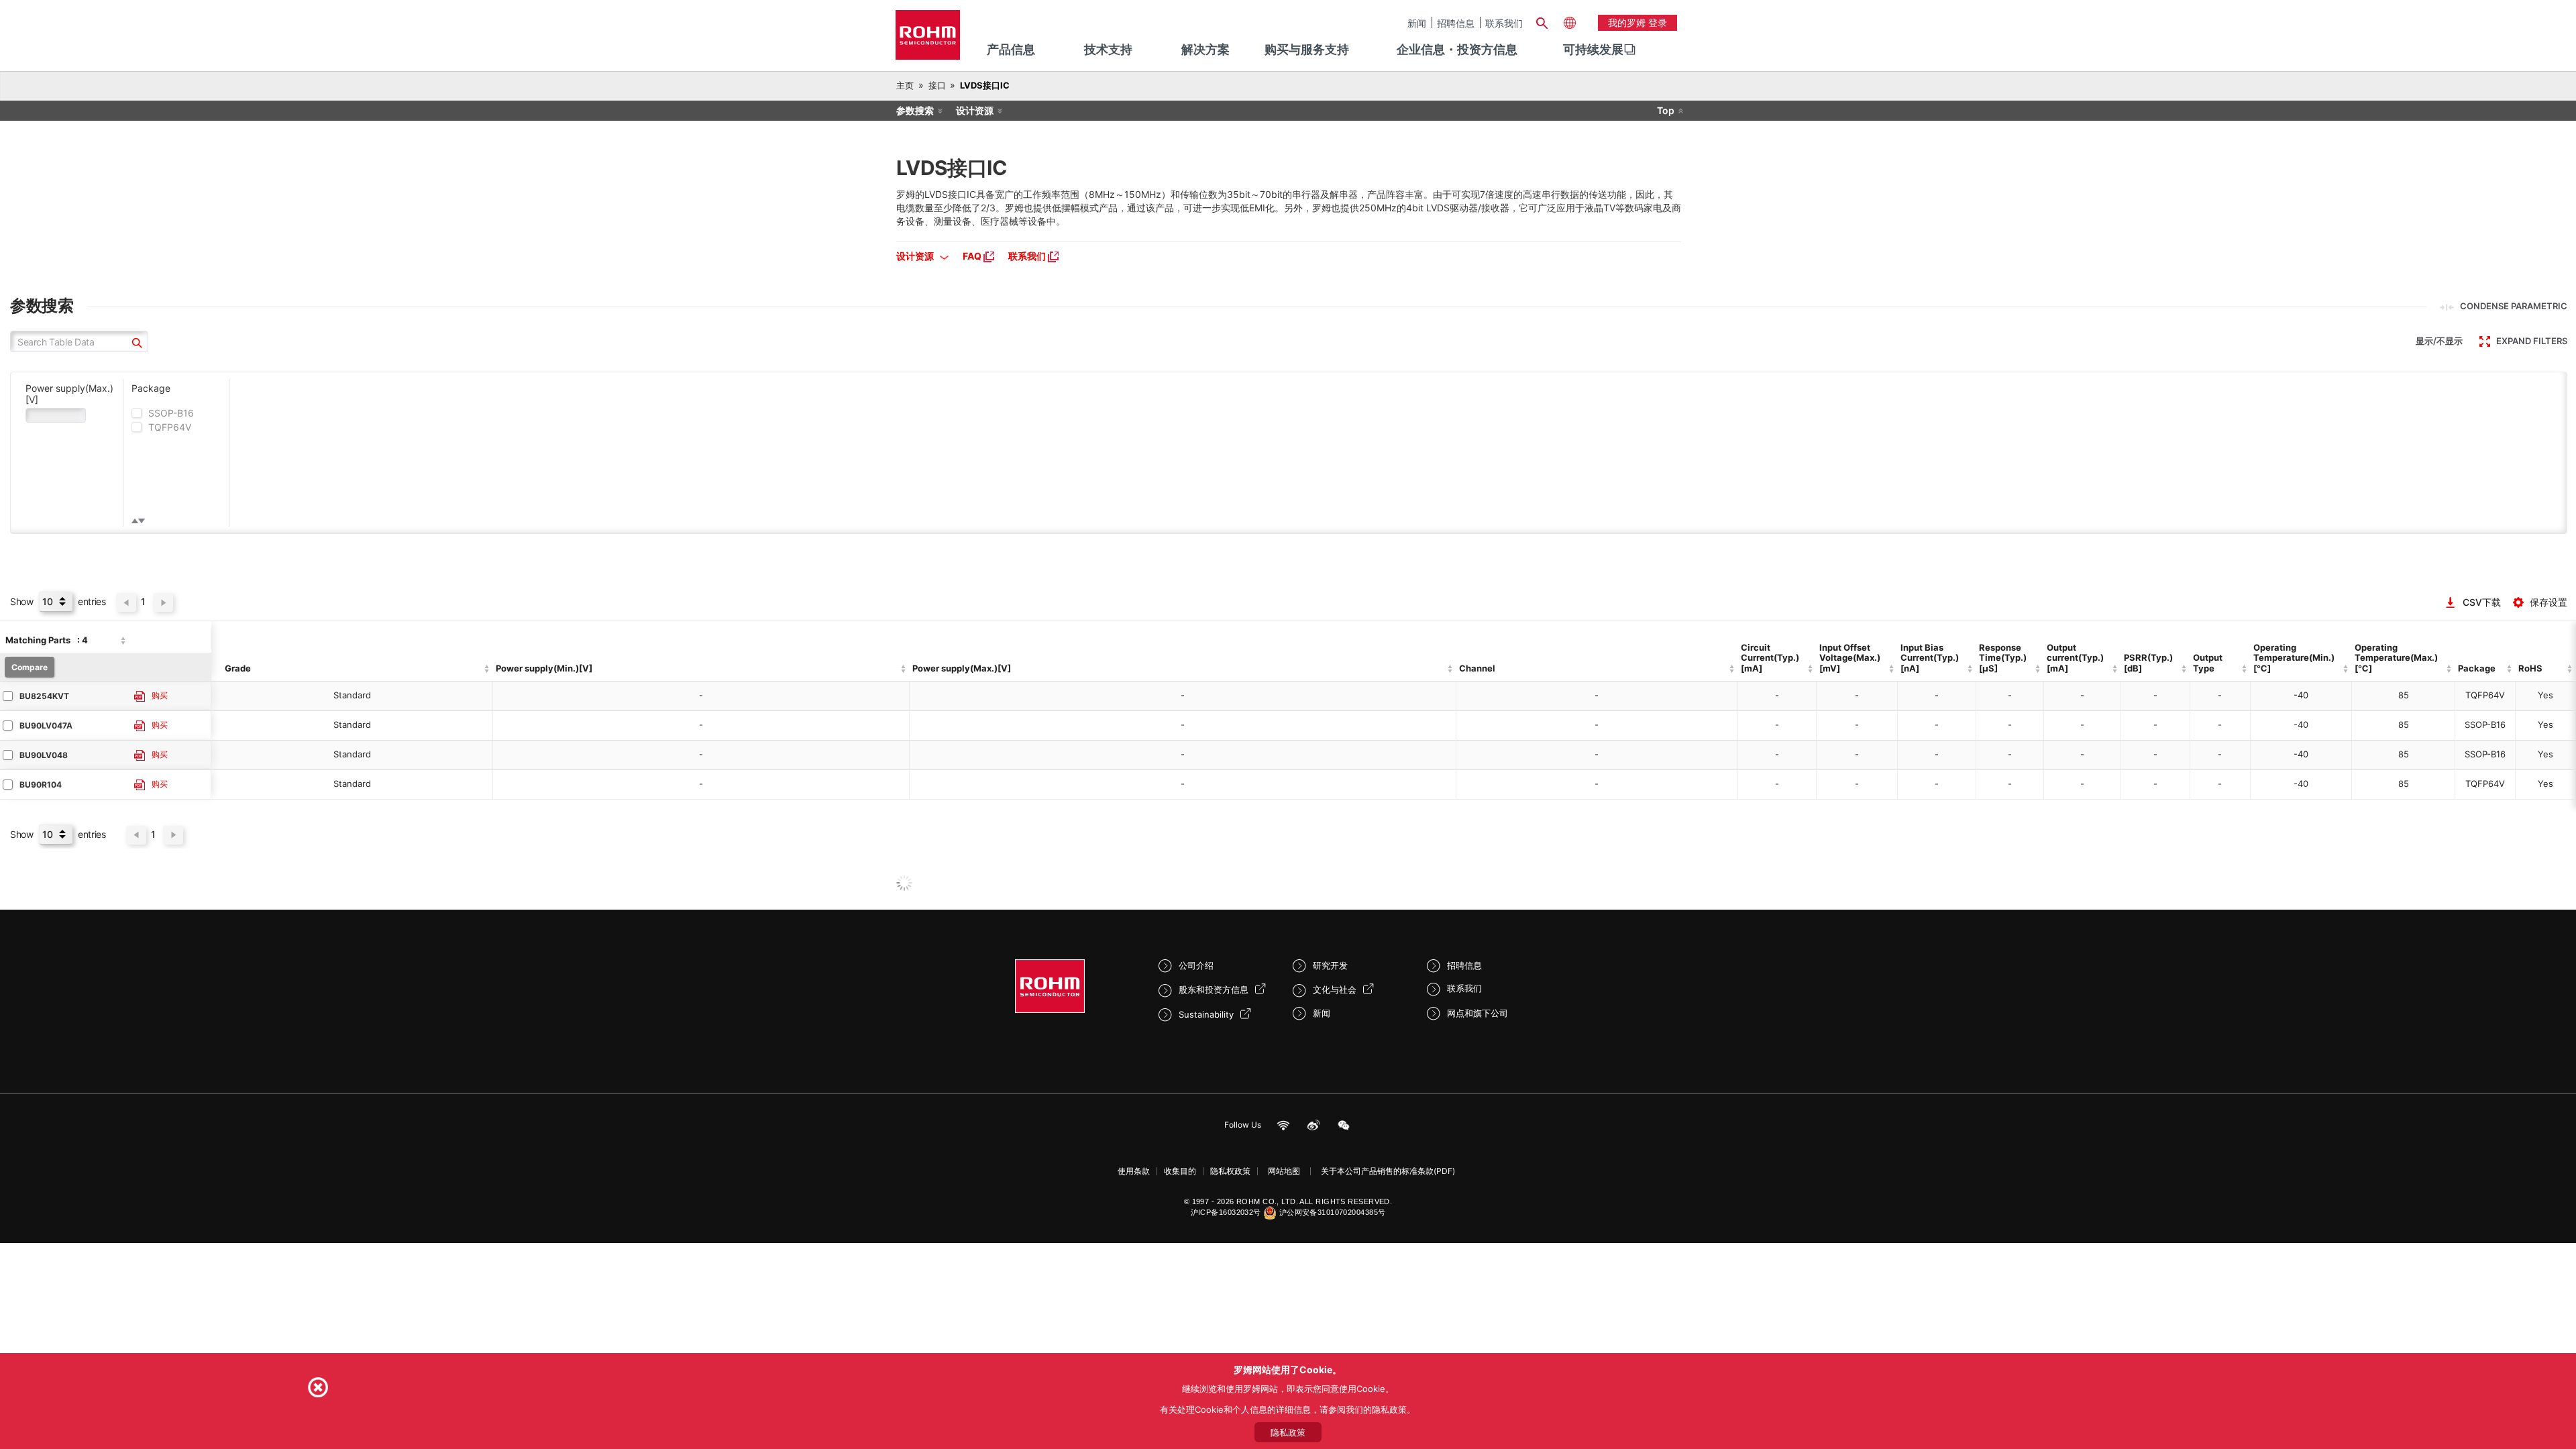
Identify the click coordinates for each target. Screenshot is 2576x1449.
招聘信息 (1456, 23)
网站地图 (1284, 1171)
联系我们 (1504, 23)
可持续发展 (1593, 49)
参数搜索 (915, 110)
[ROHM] (928, 39)
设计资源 (975, 110)
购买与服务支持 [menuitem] (1307, 49)
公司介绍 (1196, 965)
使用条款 (1134, 1171)
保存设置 (2548, 602)
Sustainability (1206, 1014)
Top (1666, 110)
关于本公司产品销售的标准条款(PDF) (1388, 1171)
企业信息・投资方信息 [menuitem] (1457, 49)
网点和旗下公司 (1478, 1013)
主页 (905, 85)
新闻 (1417, 23)
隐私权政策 (1230, 1171)
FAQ (973, 256)
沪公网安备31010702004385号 (1333, 1212)
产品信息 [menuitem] (1011, 49)
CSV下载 (2482, 602)
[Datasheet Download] (140, 697)
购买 (160, 696)
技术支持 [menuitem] (1108, 49)
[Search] (1542, 21)
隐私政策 (1288, 1432)
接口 (937, 85)
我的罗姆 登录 (1638, 22)
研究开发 (1330, 965)
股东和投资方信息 (1214, 989)
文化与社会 (1335, 989)
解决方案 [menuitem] (1205, 49)
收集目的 (1180, 1171)
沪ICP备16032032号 (1226, 1212)
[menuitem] (1593, 50)
